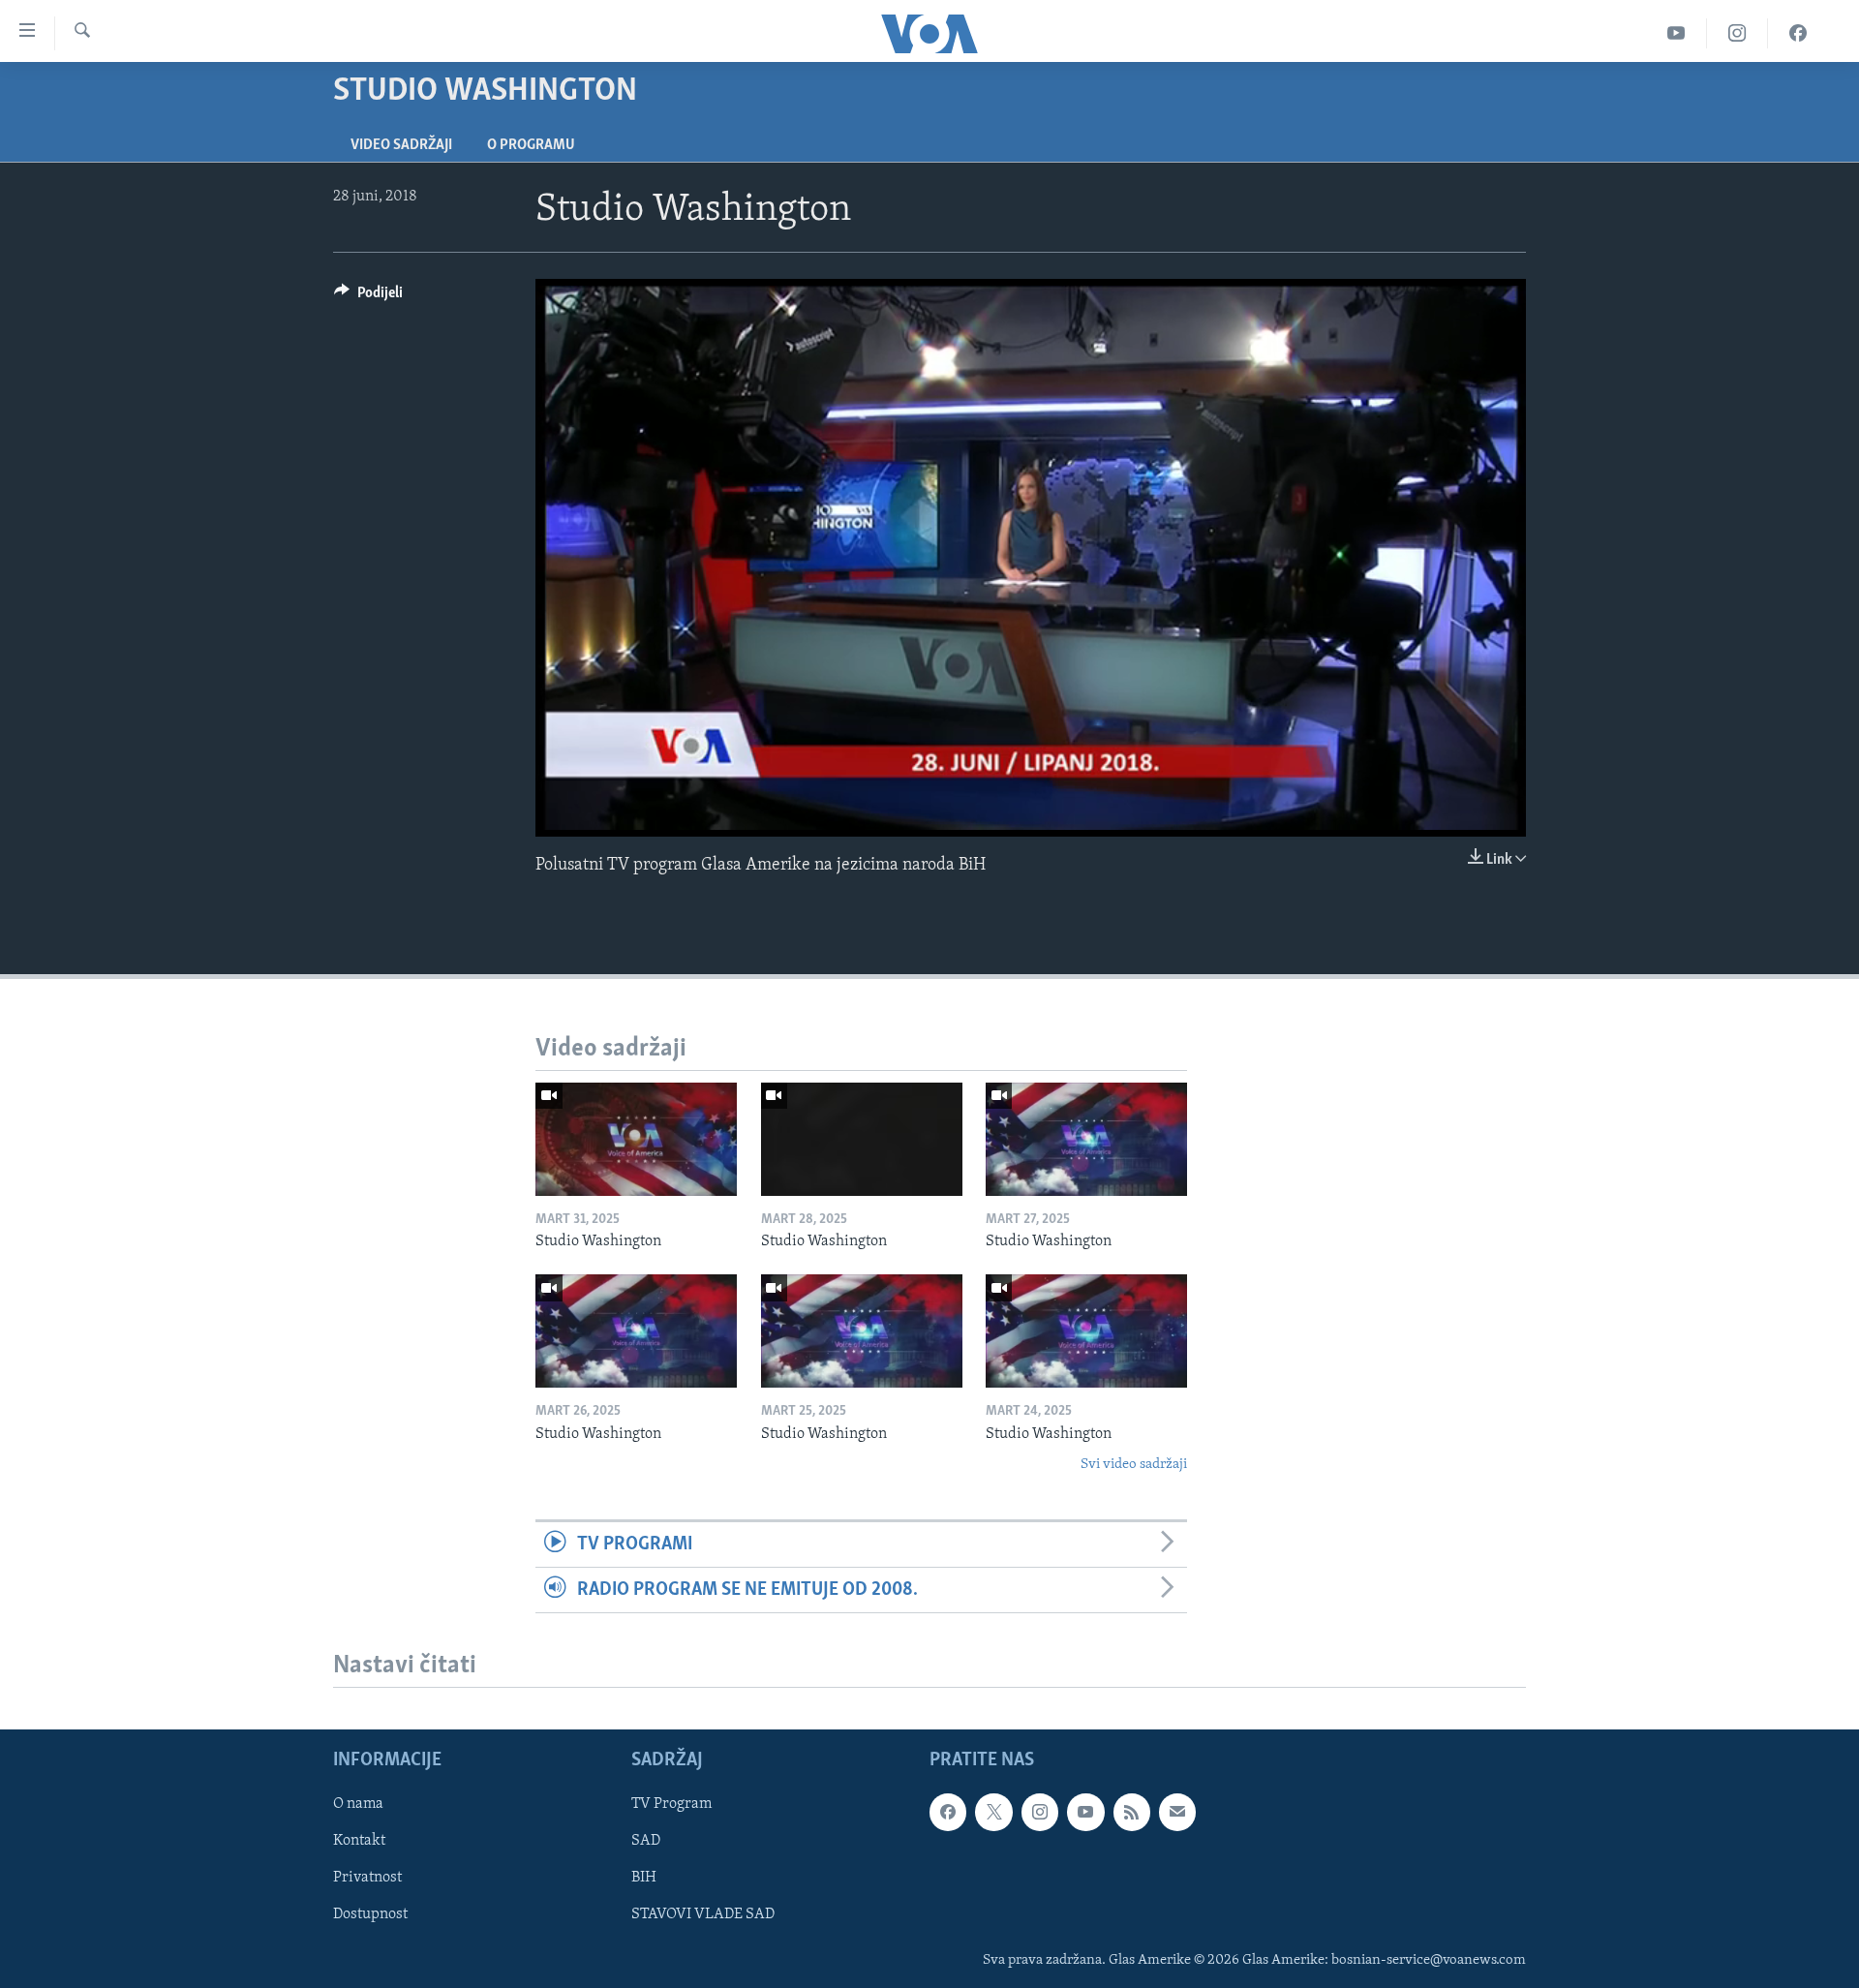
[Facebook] (1798, 33)
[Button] (368, 297)
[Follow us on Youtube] (1085, 1812)
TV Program (671, 1804)
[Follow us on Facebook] (948, 1812)
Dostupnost (370, 1915)
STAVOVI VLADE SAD (703, 1915)
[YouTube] (1676, 33)
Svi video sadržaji (1134, 1465)
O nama (358, 1804)
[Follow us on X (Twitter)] (993, 1812)
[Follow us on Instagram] (1040, 1812)
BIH (644, 1879)
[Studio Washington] (636, 1139)
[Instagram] (1737, 33)
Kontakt (359, 1842)
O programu (531, 145)
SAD (646, 1842)
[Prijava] (1177, 1812)
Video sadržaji (401, 145)
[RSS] (1132, 1812)
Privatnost (367, 1879)
